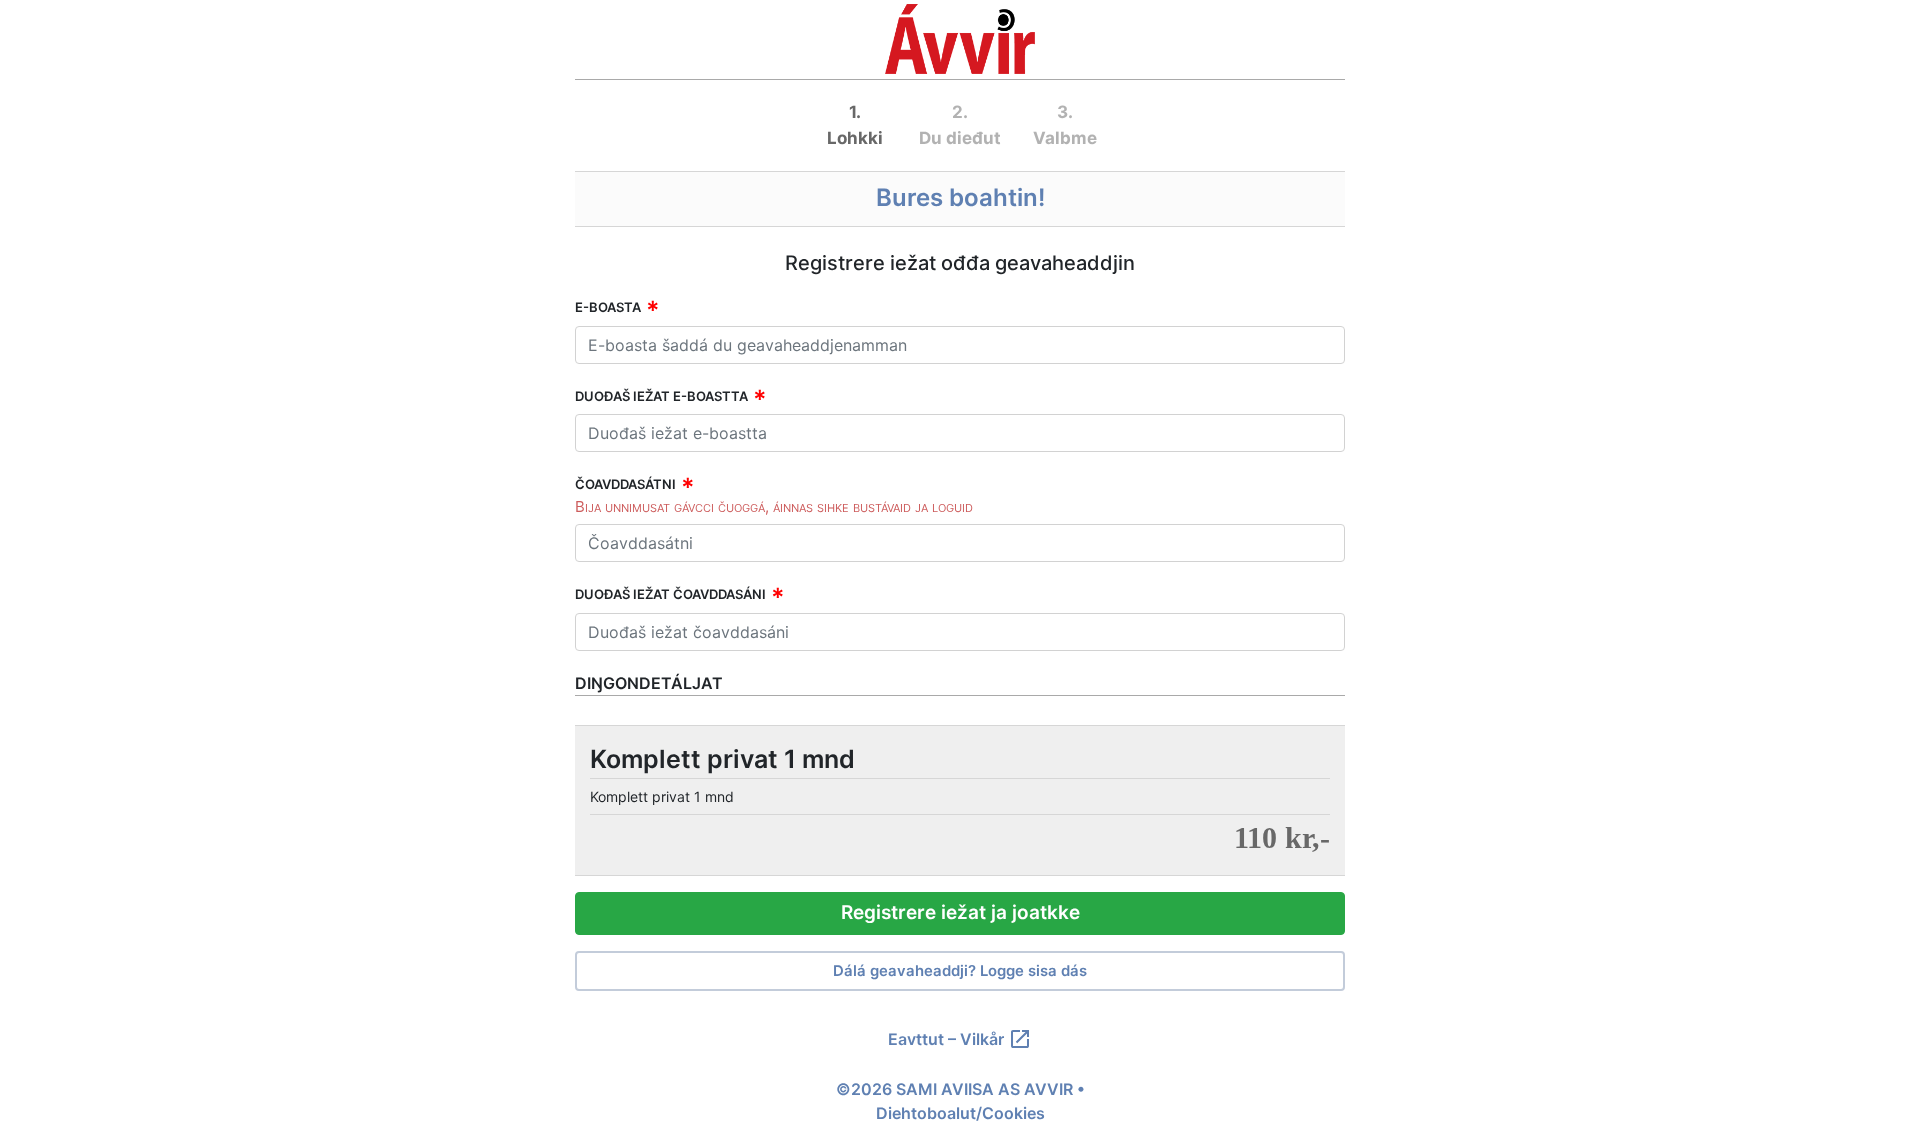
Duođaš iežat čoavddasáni (670, 594)
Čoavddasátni (625, 484)
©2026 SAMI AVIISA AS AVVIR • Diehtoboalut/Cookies (960, 1101)
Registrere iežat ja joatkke (960, 912)
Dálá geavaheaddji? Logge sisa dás (960, 971)
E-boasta (608, 307)
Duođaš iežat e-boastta (661, 396)
